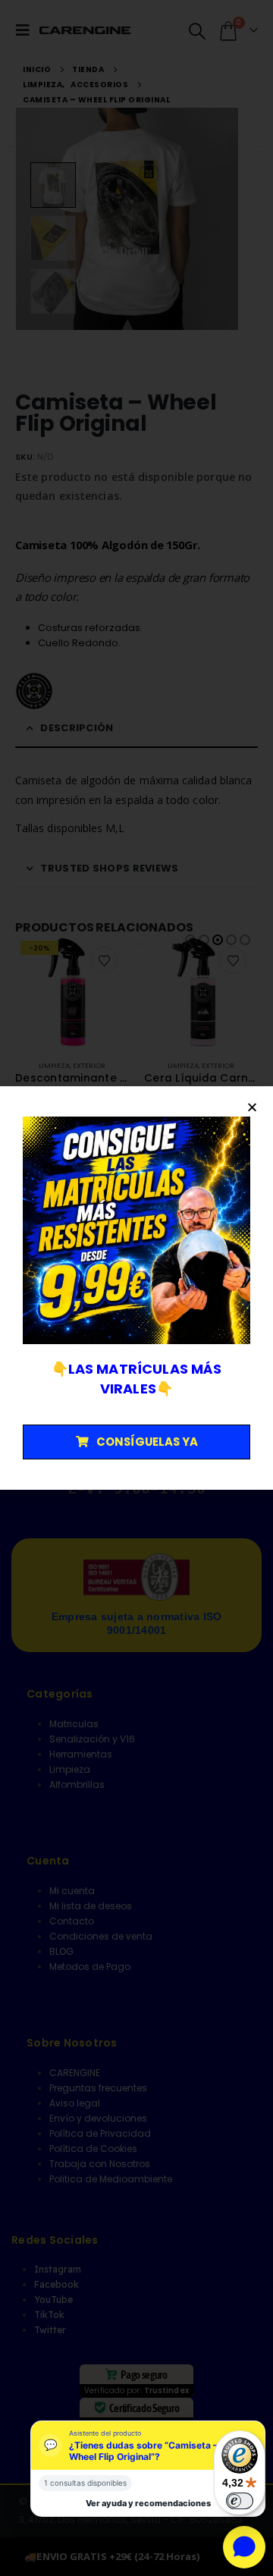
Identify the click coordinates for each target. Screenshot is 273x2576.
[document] (136, 1288)
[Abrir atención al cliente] (244, 2547)
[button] (252, 1107)
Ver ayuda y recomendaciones (148, 2503)
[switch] (240, 2501)
